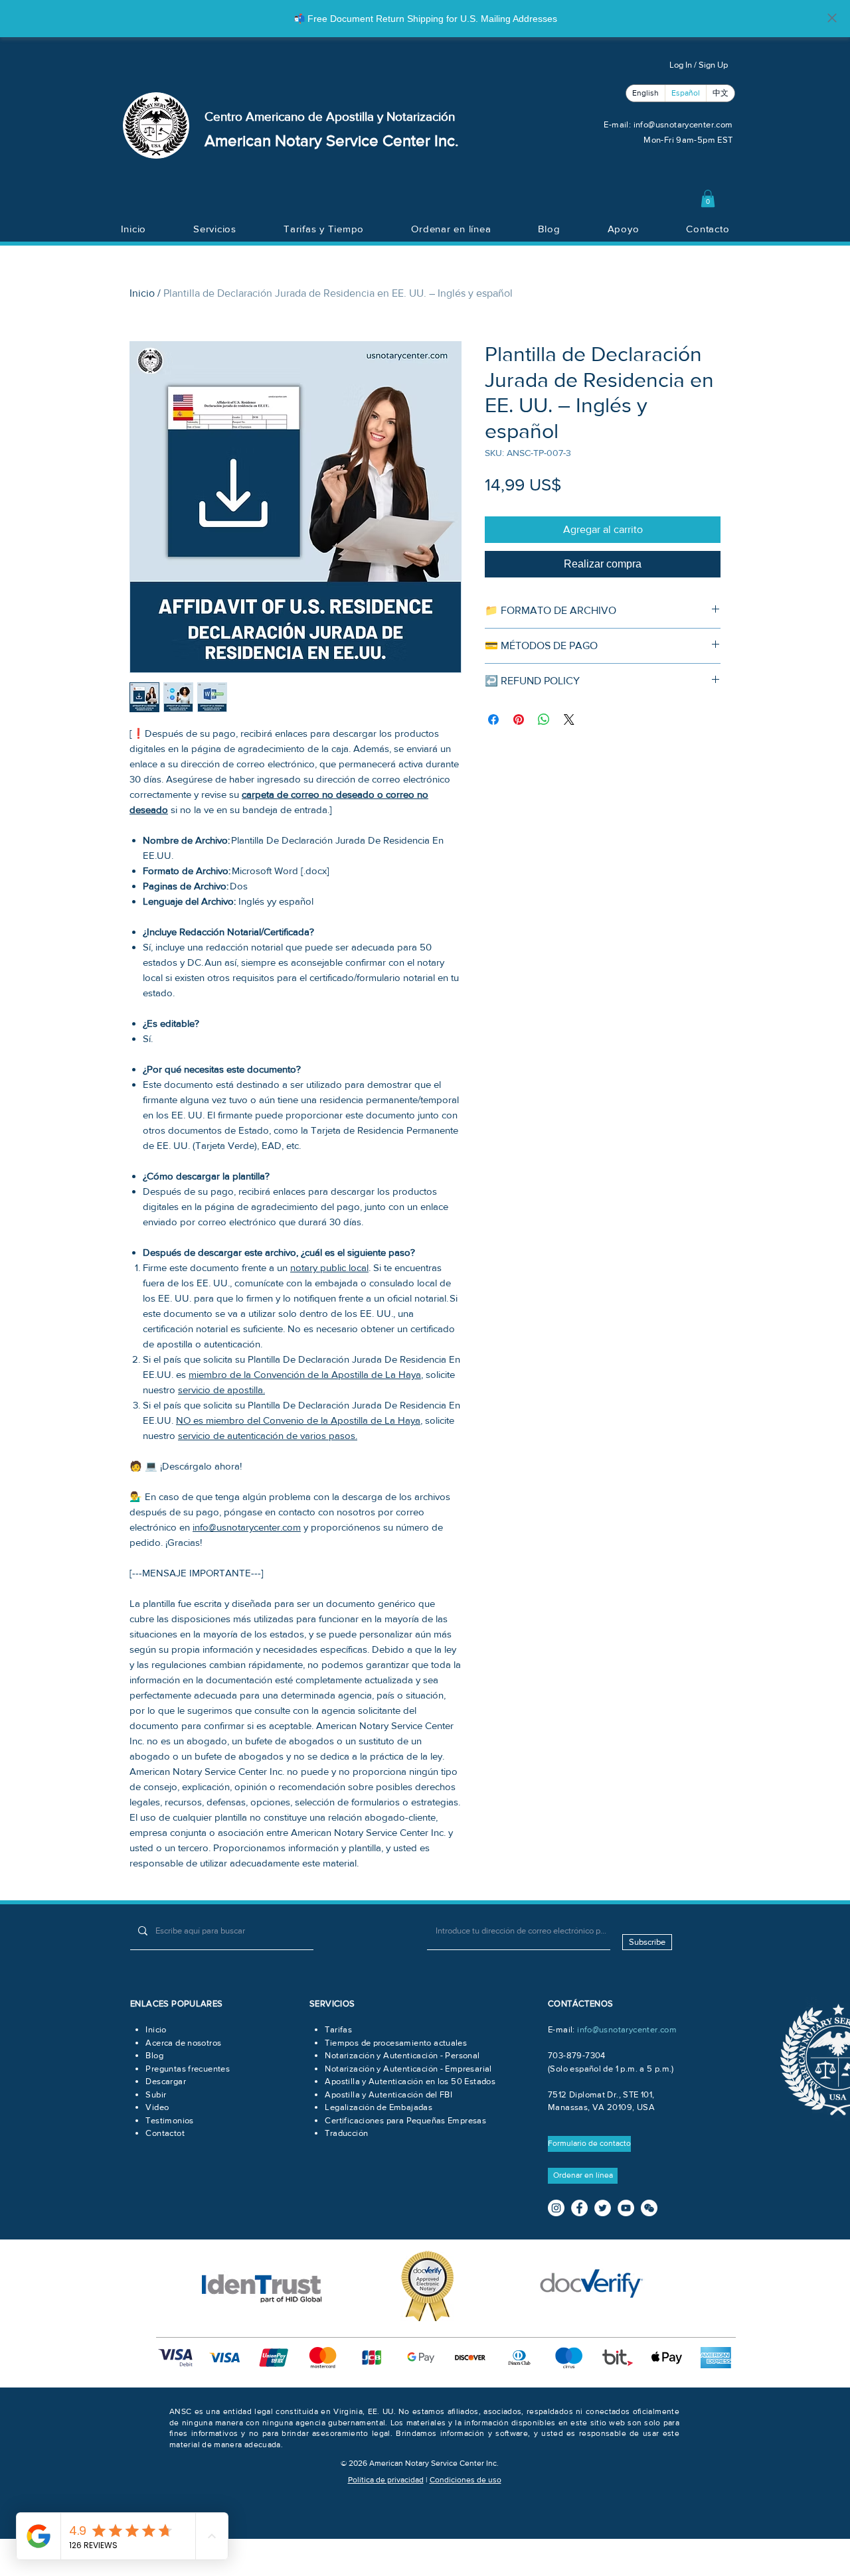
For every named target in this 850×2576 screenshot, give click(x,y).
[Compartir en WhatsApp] (544, 720)
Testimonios (169, 2120)
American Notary (265, 140)
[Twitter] (603, 2208)
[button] (708, 198)
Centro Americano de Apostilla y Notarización (330, 116)
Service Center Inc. (392, 140)
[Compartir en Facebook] (493, 720)
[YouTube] (626, 2208)
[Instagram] (556, 2208)
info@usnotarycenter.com (683, 124)
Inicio (142, 293)
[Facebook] (579, 2208)
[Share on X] (569, 720)
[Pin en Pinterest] (519, 720)
